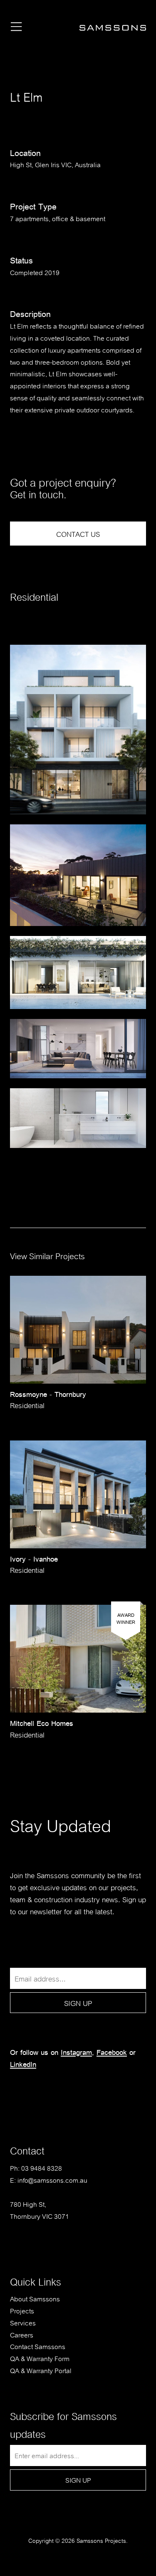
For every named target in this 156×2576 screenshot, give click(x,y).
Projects (22, 2310)
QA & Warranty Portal (41, 2370)
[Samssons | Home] (113, 30)
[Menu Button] (16, 28)
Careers (22, 2334)
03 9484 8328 (42, 2168)
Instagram (76, 2052)
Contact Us (78, 533)
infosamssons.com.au (52, 2180)
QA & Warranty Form (40, 2358)
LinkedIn (23, 2064)
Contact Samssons (38, 2346)
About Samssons (35, 2298)
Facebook (112, 2052)
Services (23, 2322)
